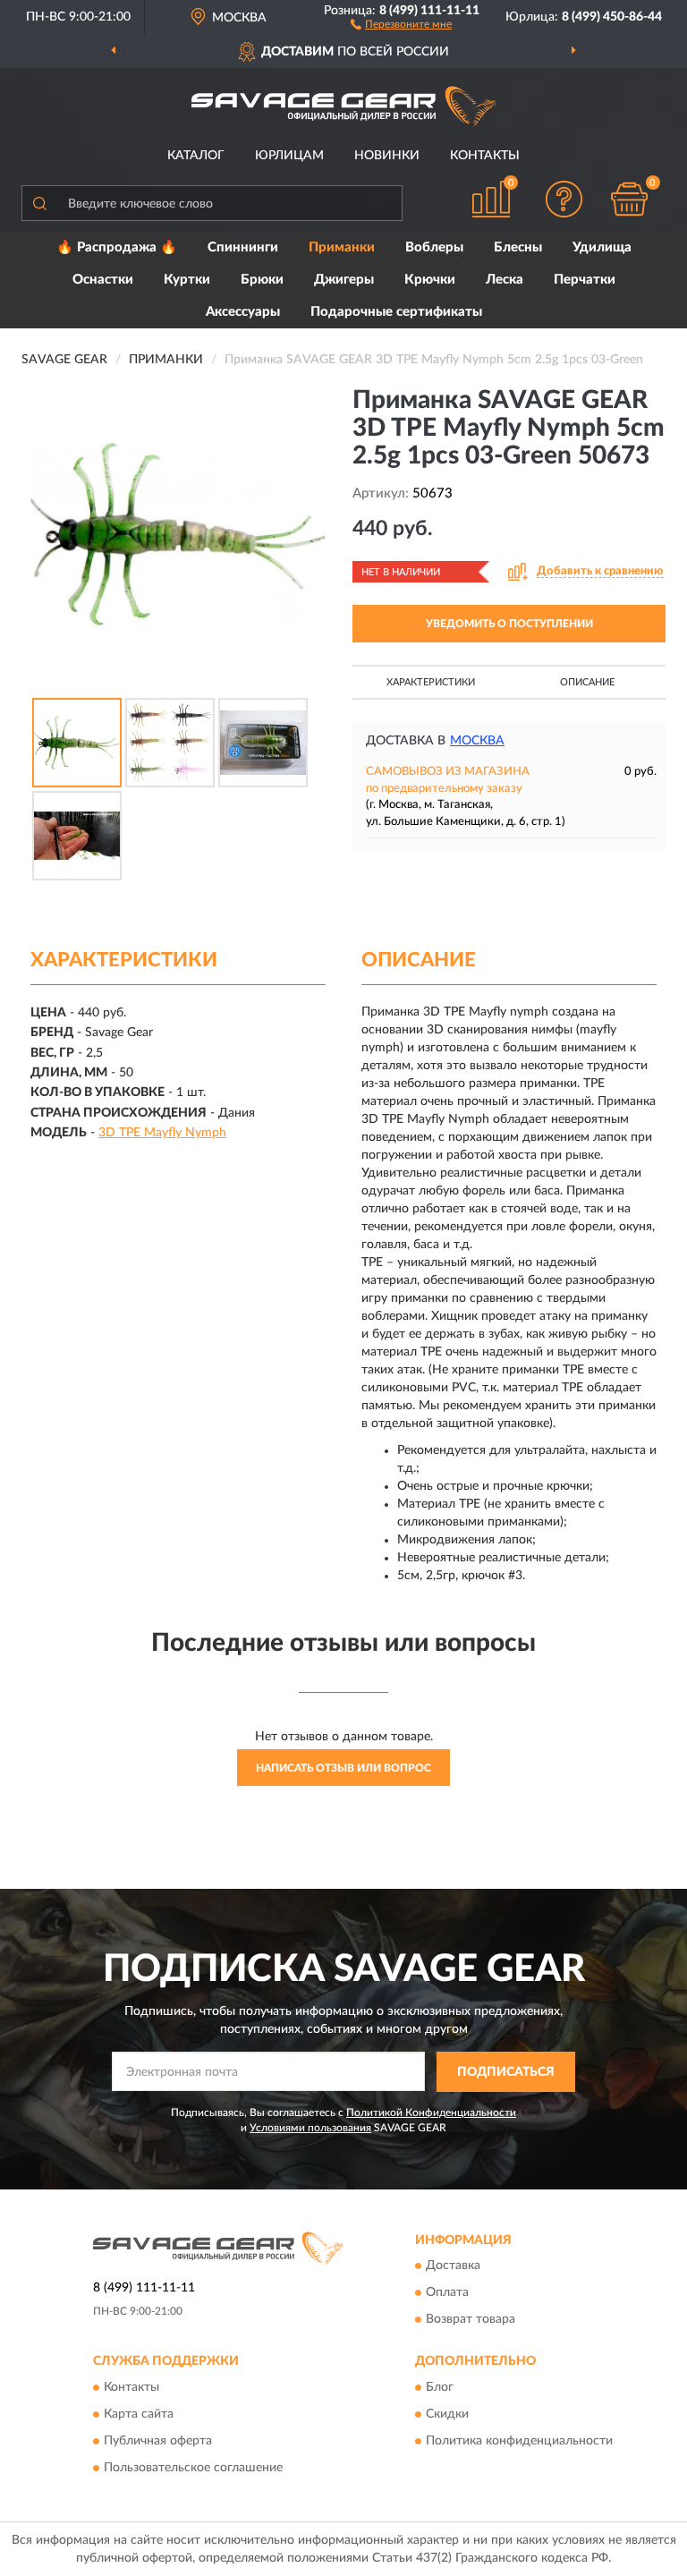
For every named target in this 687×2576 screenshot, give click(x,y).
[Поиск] (39, 203)
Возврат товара (471, 2320)
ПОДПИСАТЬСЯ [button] (506, 2072)
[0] (630, 199)
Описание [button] (587, 682)
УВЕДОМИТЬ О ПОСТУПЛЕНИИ (509, 624)
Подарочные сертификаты (396, 312)
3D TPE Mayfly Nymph (162, 1133)
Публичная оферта (158, 2441)
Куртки (187, 280)
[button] (401, 23)
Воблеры (434, 247)
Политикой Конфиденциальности (431, 2113)
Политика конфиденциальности (519, 2441)
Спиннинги (243, 247)
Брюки (262, 280)
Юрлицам (289, 156)
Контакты (485, 156)
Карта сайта (139, 2414)
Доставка (453, 2266)
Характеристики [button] (431, 682)
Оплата (447, 2293)
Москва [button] (477, 741)
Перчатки (585, 280)
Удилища (602, 247)
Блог (440, 2387)
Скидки (447, 2414)
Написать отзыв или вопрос (343, 1768)
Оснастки (103, 280)
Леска (505, 280)
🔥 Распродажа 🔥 (117, 247)
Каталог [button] (196, 156)
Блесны (518, 247)
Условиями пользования (310, 2128)
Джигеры (344, 280)
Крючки (430, 280)
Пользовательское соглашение (193, 2468)
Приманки (342, 247)
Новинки (387, 156)
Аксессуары (243, 312)
